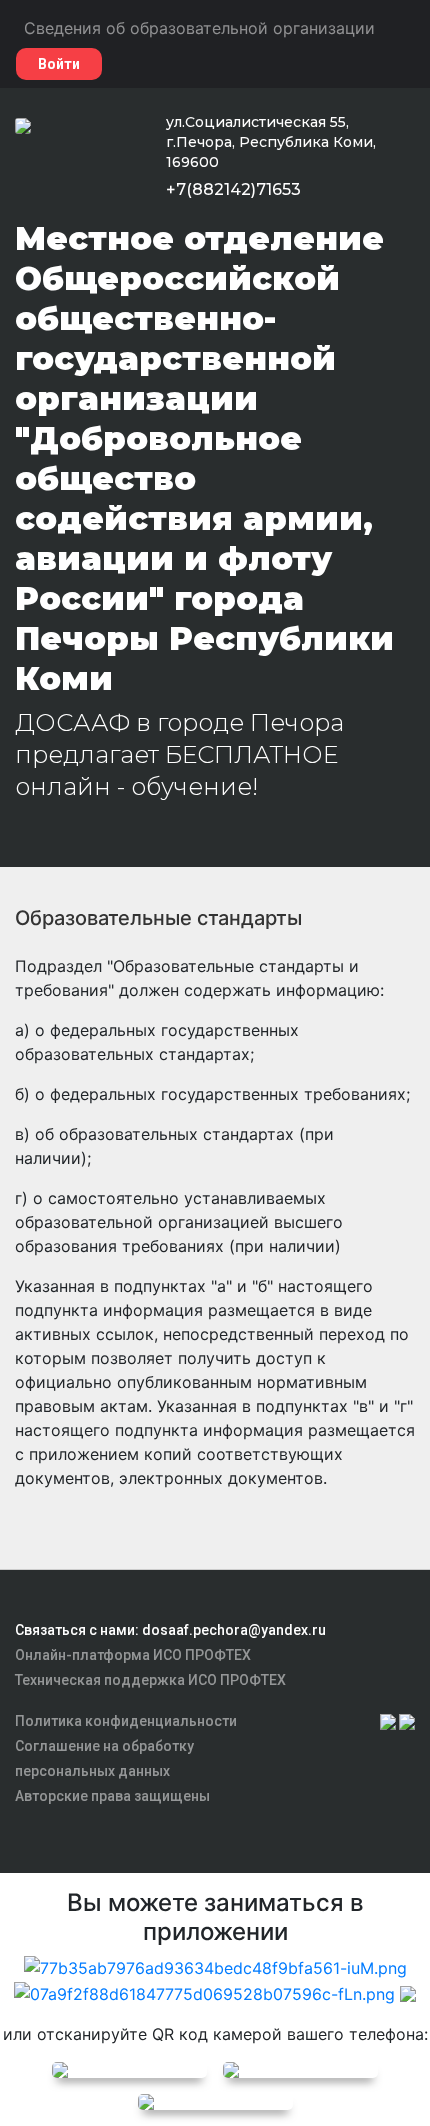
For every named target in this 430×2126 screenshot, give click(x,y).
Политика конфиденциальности (126, 1721)
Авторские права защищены (112, 1796)
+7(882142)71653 (233, 189)
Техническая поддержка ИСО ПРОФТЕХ (150, 1680)
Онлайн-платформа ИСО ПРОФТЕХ (133, 1655)
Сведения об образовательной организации (199, 28)
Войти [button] (59, 64)
